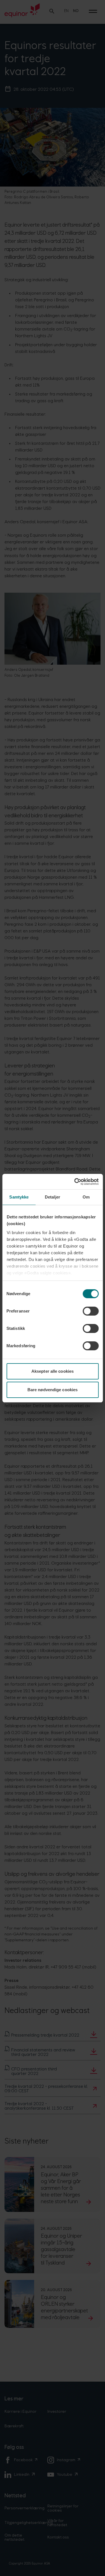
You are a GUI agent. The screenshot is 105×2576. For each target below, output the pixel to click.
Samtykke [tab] (19, 1197)
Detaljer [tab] (53, 1197)
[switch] (91, 1311)
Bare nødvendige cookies (53, 1390)
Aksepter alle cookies (53, 1371)
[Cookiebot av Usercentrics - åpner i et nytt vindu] (75, 1182)
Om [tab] (86, 1197)
